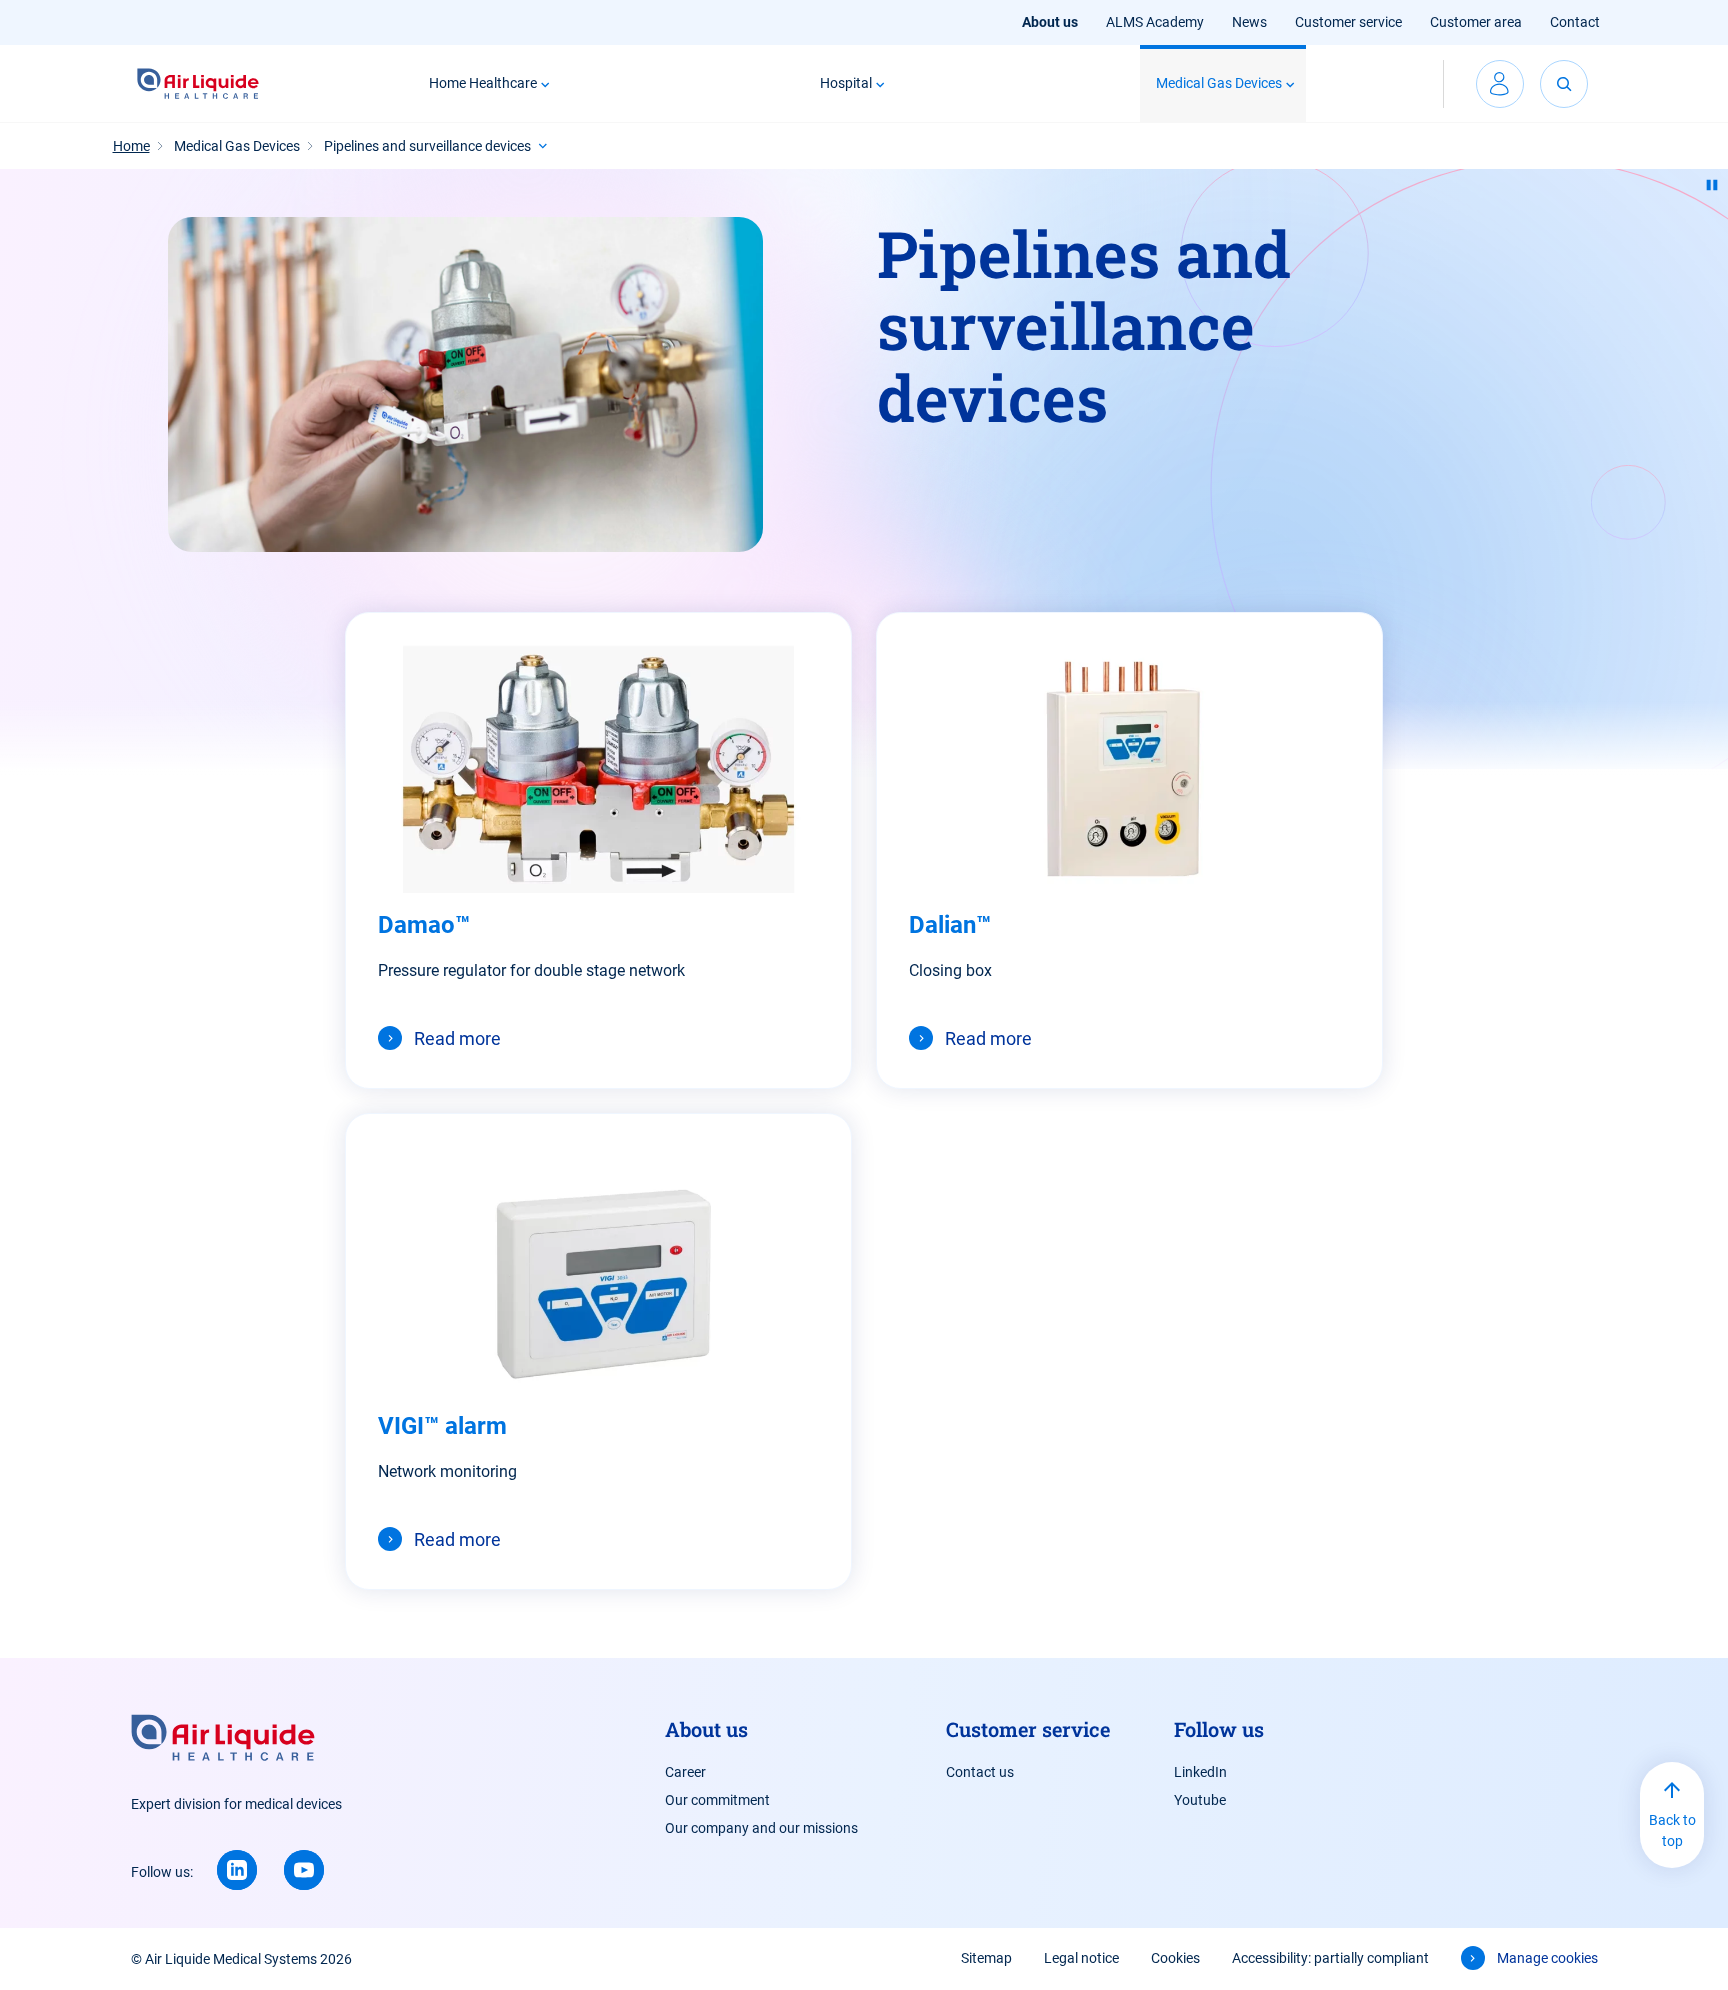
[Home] (198, 84)
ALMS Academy (1155, 22)
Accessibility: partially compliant (1330, 1958)
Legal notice (1081, 1958)
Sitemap (986, 1958)
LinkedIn (1200, 1772)
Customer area (1476, 22)
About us (1050, 22)
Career (685, 1772)
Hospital (846, 83)
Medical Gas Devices (1219, 83)
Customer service (1348, 22)
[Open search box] (1564, 84)
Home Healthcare (483, 83)
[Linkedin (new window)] (237, 1870)
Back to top (1672, 1830)
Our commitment (717, 1800)
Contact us (980, 1772)
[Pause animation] (1712, 185)
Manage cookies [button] (1547, 1958)
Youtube (1200, 1800)
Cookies (1175, 1958)
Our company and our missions (761, 1828)
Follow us (1219, 1729)
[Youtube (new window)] (304, 1870)
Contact (1575, 22)
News (1249, 22)
